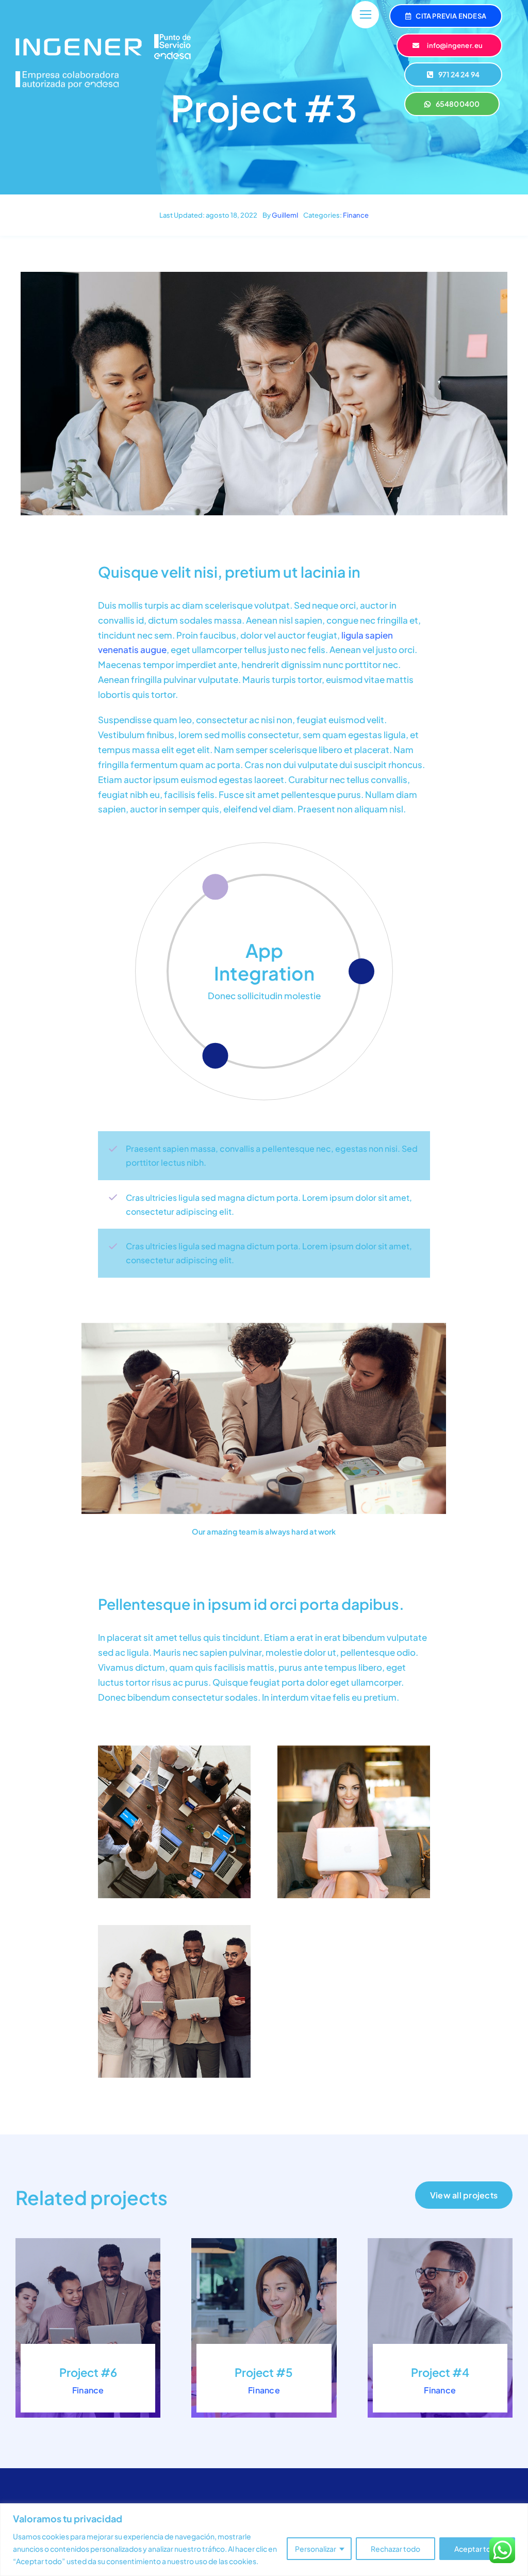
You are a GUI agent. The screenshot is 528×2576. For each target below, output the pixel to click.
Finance (356, 215)
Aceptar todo (477, 2549)
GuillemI (285, 215)
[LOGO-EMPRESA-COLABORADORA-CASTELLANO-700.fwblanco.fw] (67, 75)
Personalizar (316, 2549)
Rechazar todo (395, 2549)
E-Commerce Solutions (264, 961)
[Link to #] (365, 15)
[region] (264, 2540)
